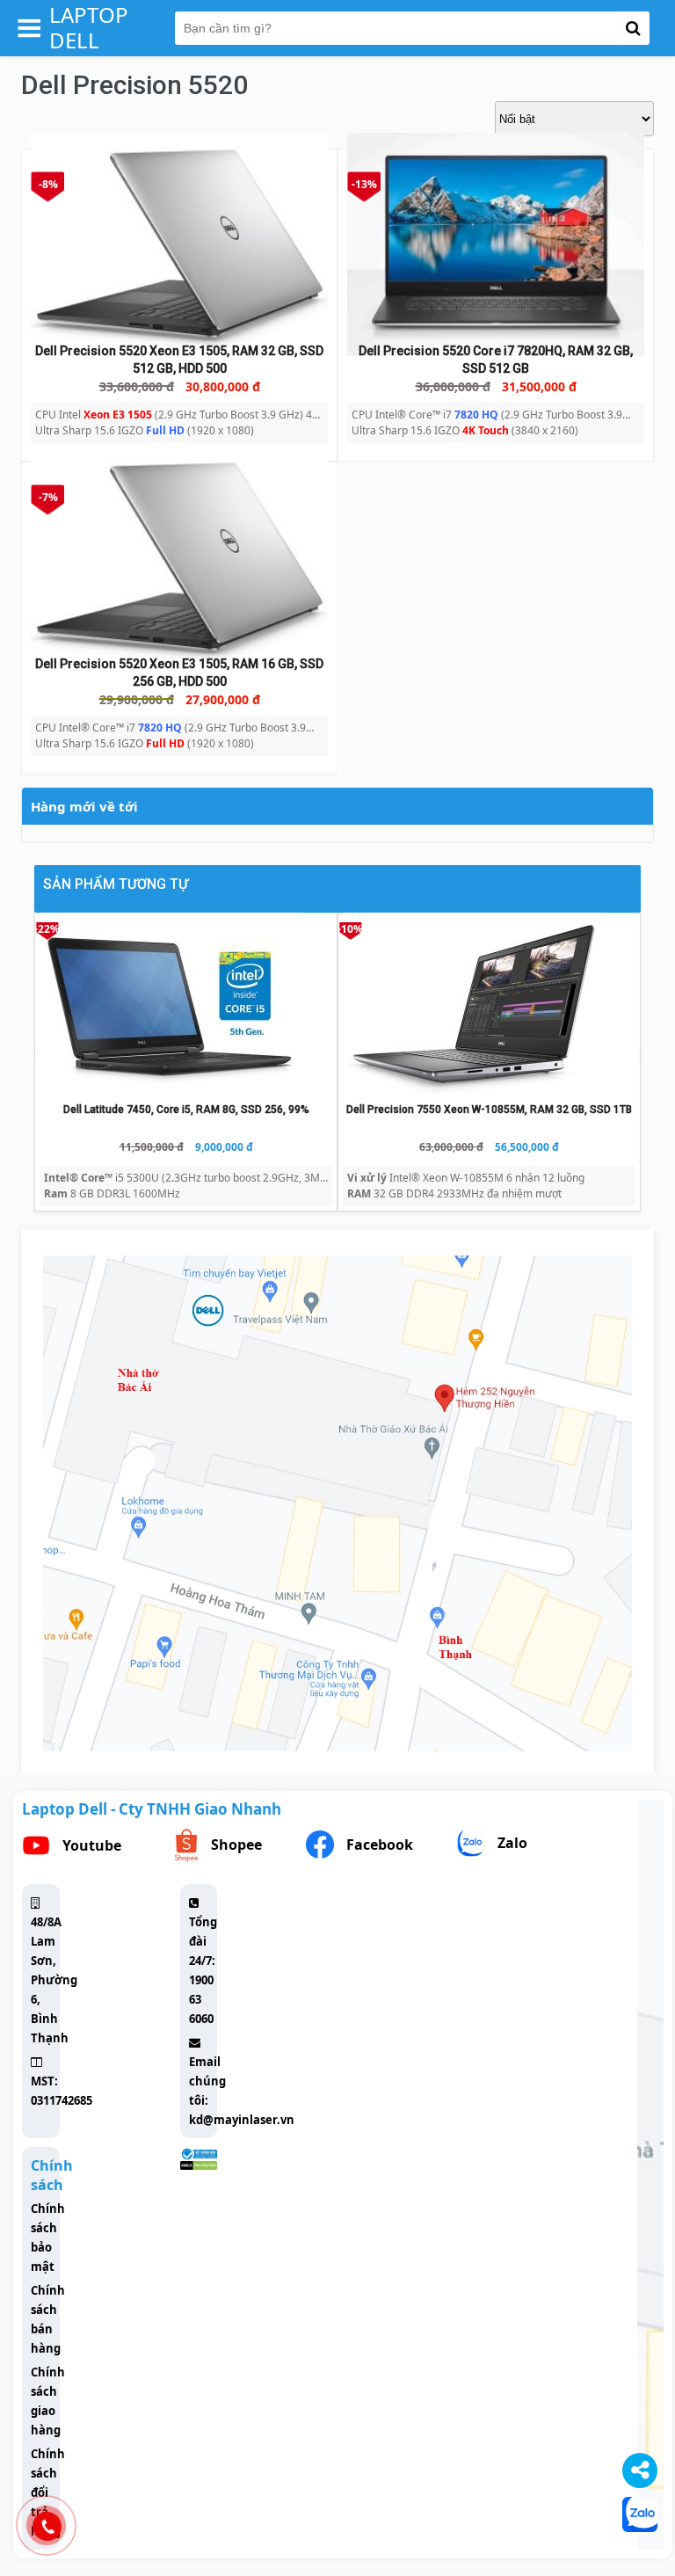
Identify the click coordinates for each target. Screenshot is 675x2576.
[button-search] (633, 28)
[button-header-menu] (29, 28)
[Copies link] (640, 2470)
